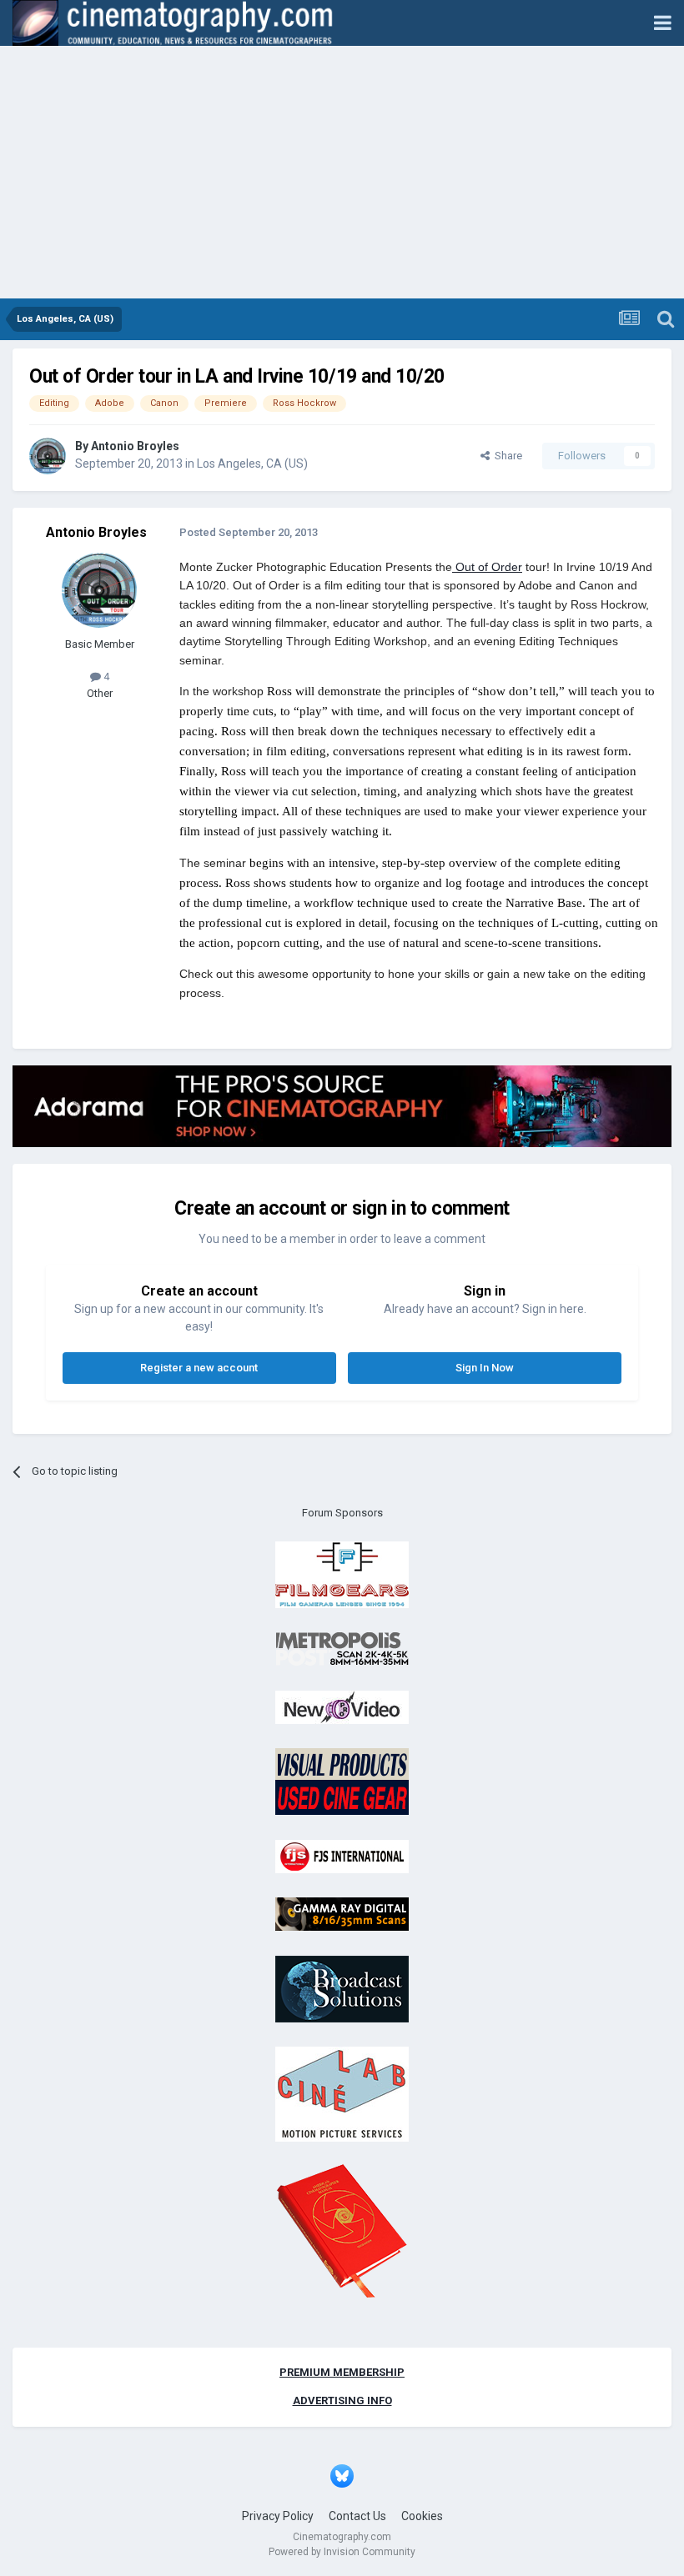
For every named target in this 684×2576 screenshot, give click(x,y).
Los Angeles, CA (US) (252, 464)
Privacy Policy (278, 2516)
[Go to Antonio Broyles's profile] (48, 456)
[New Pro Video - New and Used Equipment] (342, 1706)
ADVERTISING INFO (342, 2401)
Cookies (422, 2516)
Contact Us (357, 2516)
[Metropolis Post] (342, 1649)
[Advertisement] (342, 173)
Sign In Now (485, 1368)
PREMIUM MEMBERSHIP (342, 2372)
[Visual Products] (342, 1781)
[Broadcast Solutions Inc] (342, 1988)
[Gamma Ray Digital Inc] (342, 1914)
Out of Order (487, 567)
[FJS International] (342, 1855)
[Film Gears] (342, 1574)
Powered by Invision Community (342, 2552)
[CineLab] (342, 2094)
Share (506, 456)
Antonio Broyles (135, 446)
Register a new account (199, 1368)
